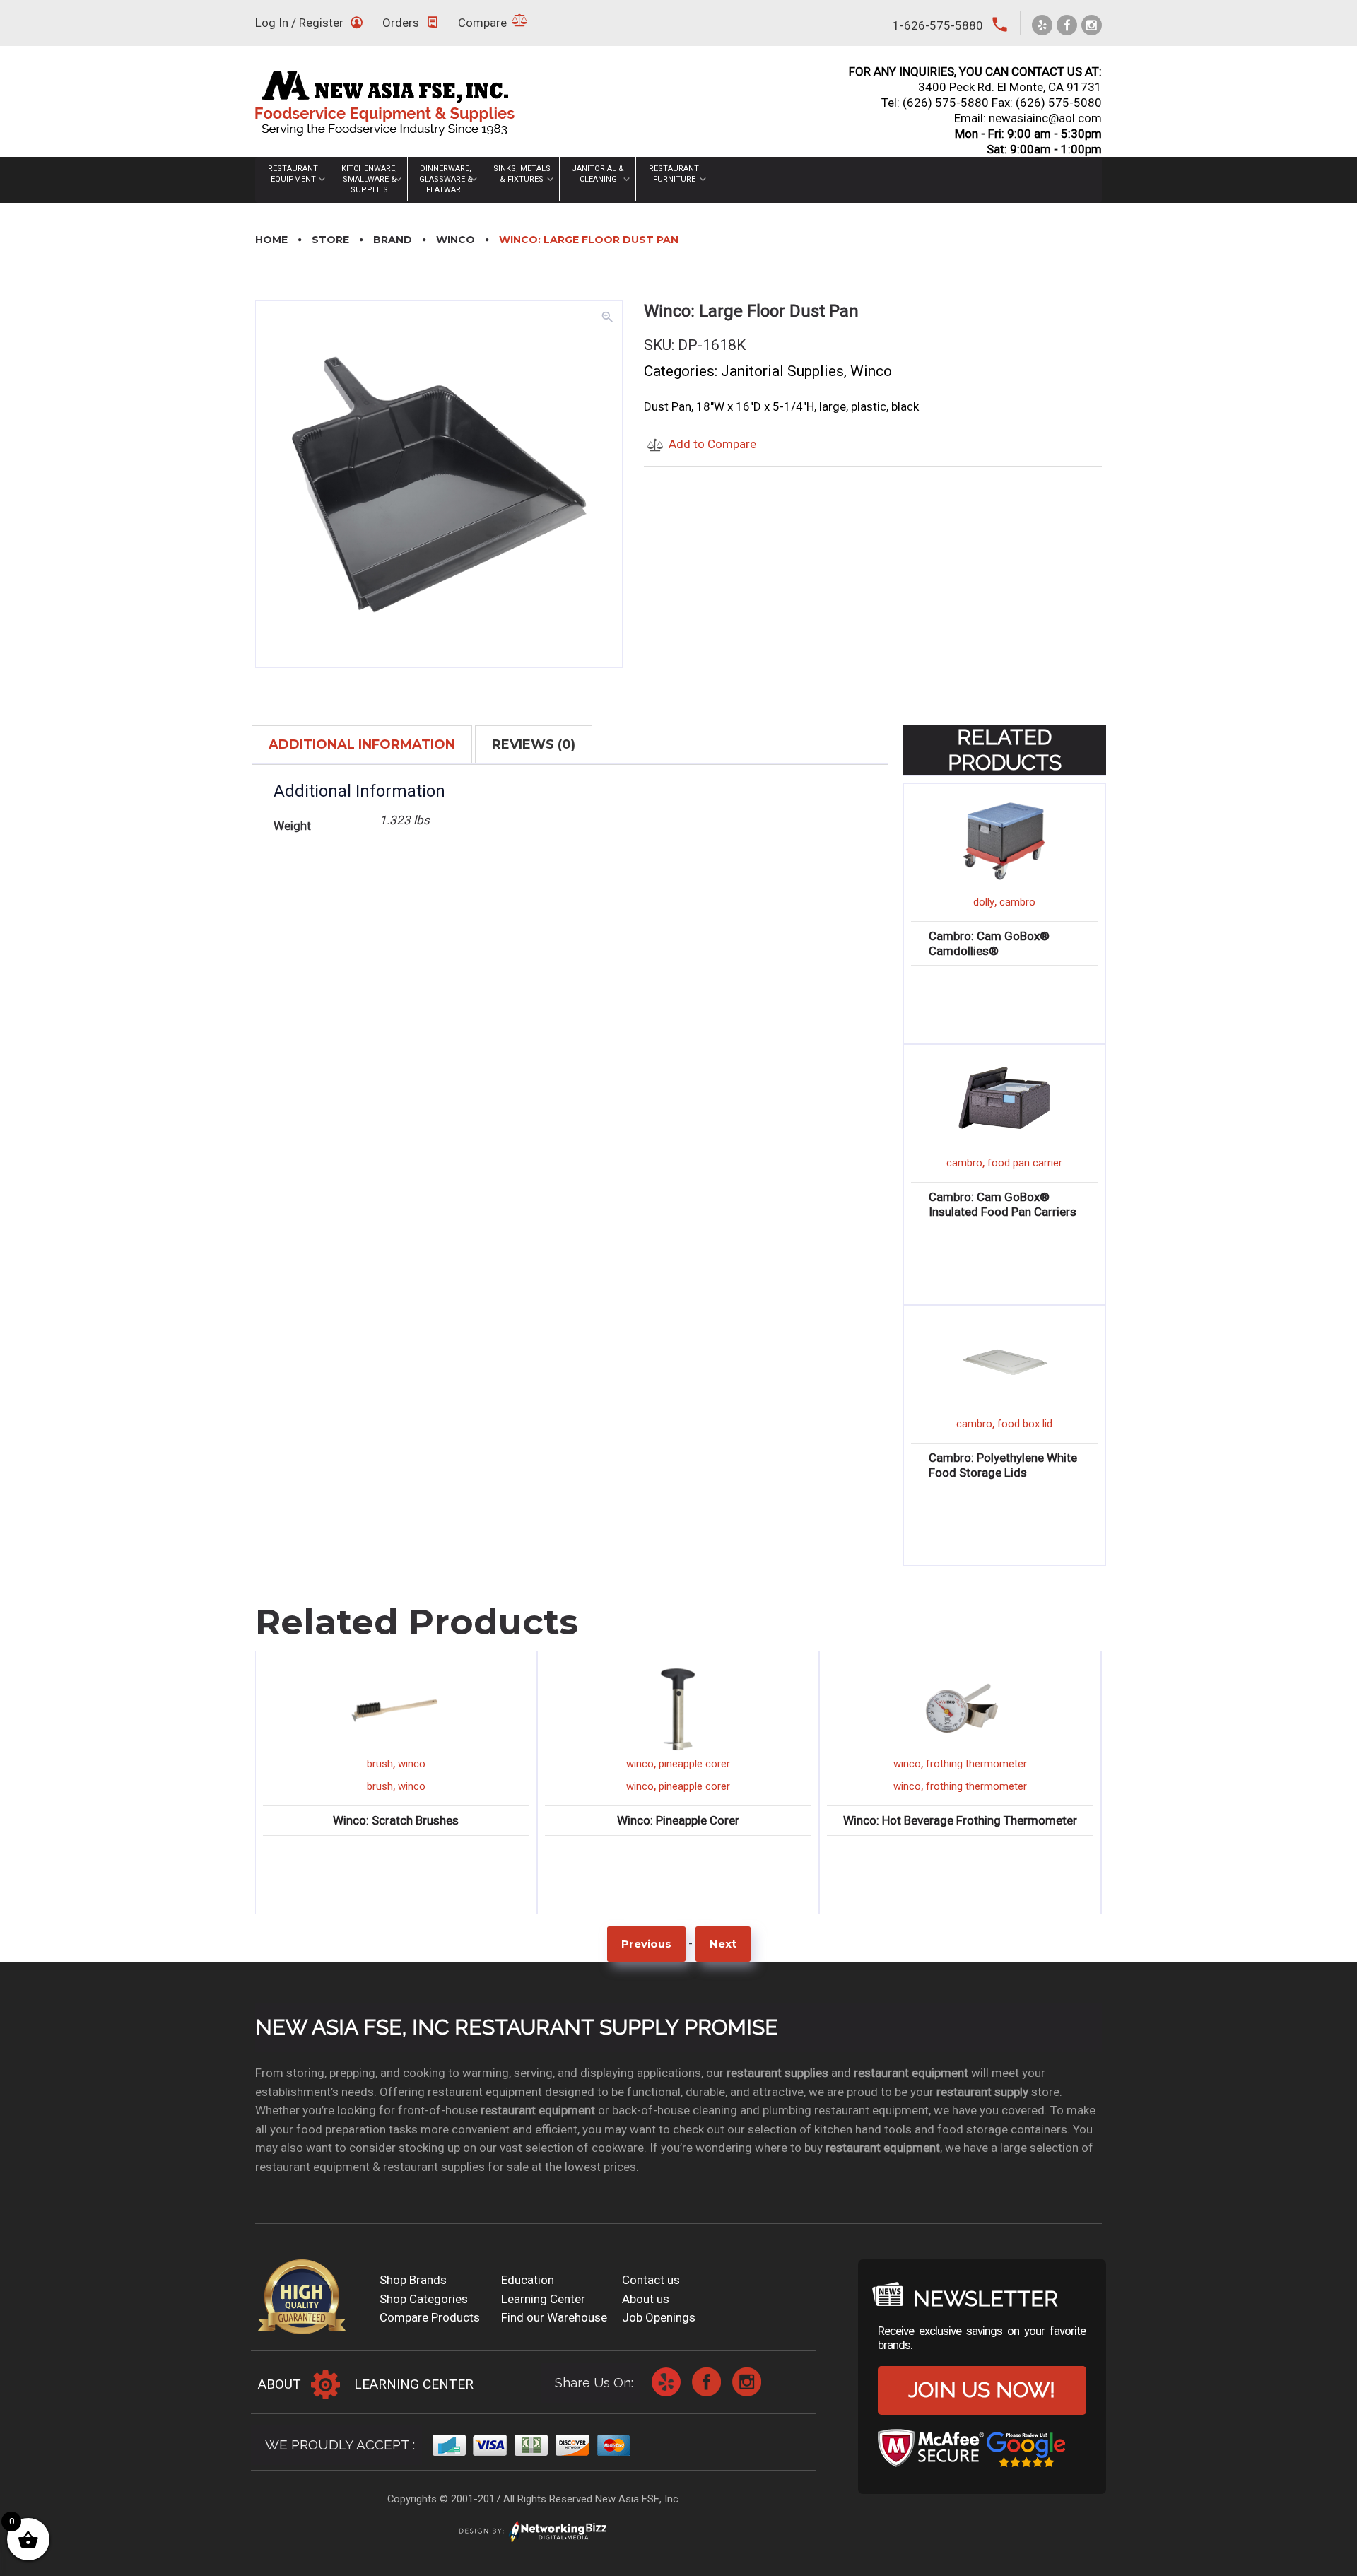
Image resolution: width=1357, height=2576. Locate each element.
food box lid (1025, 1424)
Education (528, 2280)
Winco (456, 240)
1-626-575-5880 (938, 25)
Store (330, 240)
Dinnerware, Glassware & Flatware (446, 179)
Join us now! (982, 2390)
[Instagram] (1092, 25)
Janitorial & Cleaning (598, 174)
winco (412, 1764)
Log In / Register (299, 23)
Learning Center (543, 2299)
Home (271, 240)
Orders (401, 23)
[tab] (362, 744)
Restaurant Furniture (674, 174)
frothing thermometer (976, 1764)
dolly (984, 902)
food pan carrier (1025, 1163)
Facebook (706, 2382)
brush (380, 1764)
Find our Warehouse (554, 2317)
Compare (482, 23)
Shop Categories (424, 2299)
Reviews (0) (534, 744)
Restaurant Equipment (293, 174)
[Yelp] (1042, 25)
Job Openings (659, 2317)
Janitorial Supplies (782, 371)
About (280, 2384)
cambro (1017, 902)
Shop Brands (413, 2280)
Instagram (747, 2382)
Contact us (651, 2280)
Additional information (362, 744)
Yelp (666, 2382)
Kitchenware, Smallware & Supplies (369, 179)
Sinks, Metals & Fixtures (522, 174)
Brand (393, 240)
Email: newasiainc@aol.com (1028, 118)
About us (646, 2299)
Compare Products (430, 2317)
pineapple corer (694, 1764)
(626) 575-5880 (946, 103)
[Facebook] (1067, 25)
